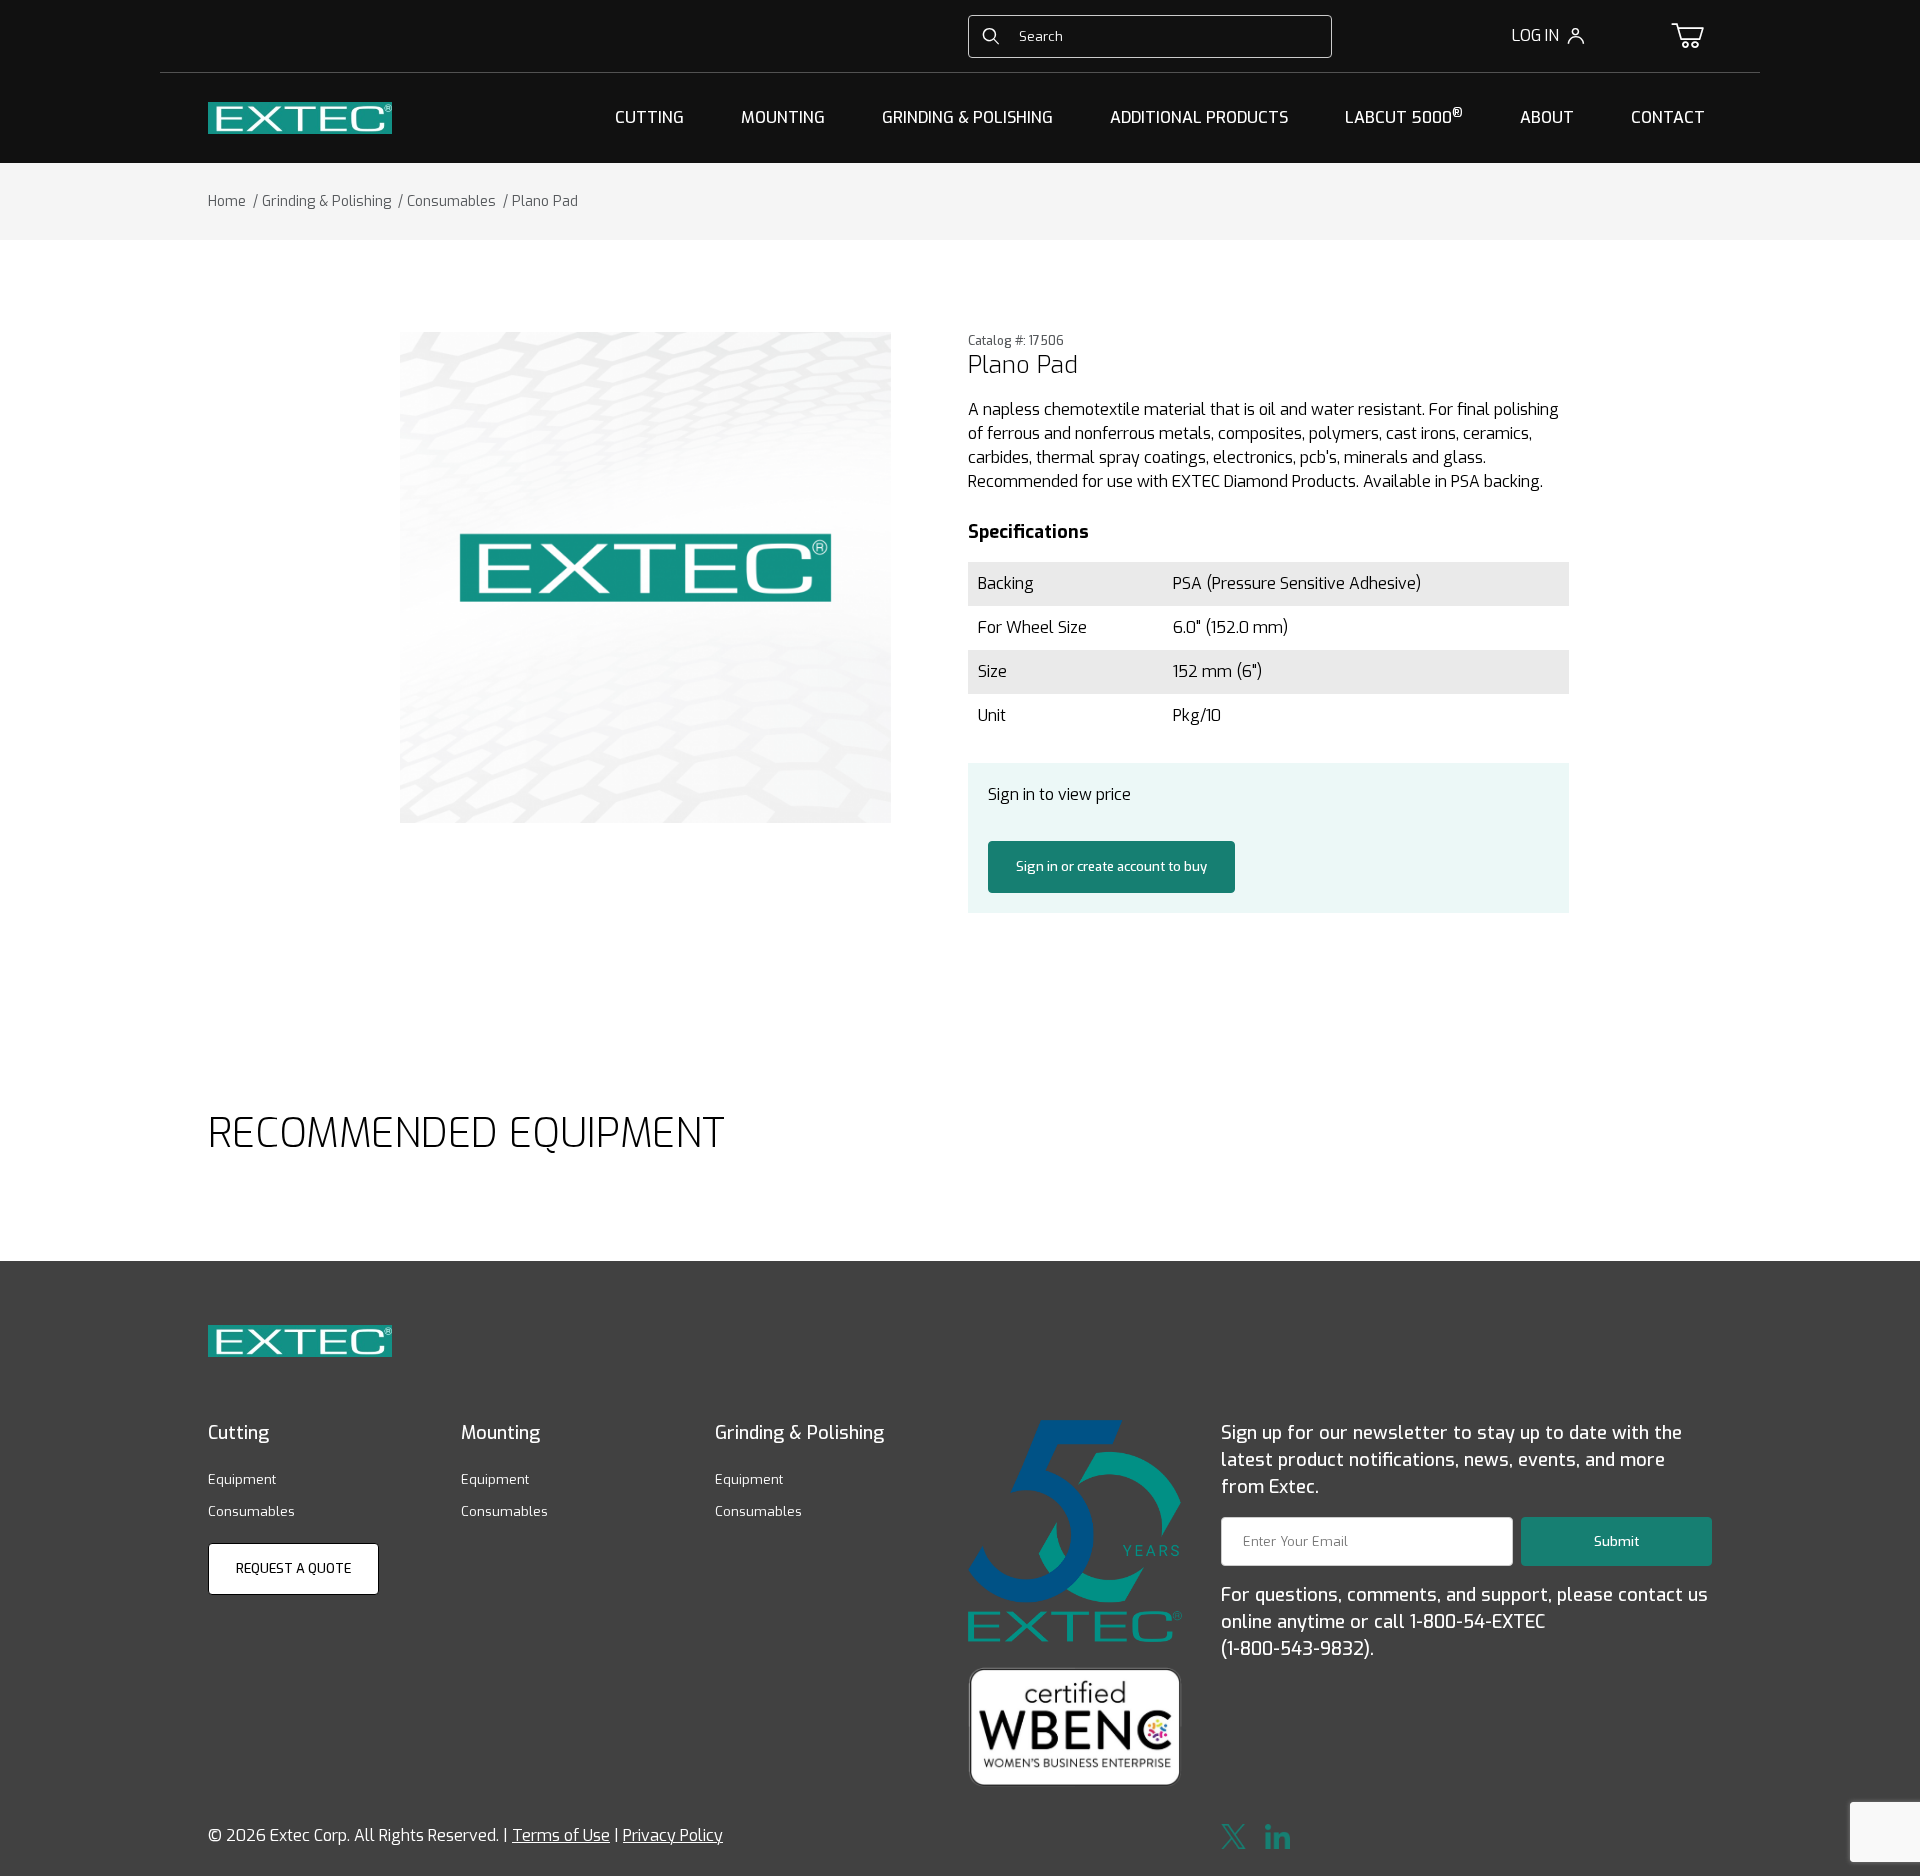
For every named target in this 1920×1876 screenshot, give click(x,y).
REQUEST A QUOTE (293, 1568)
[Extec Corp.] (300, 116)
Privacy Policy (673, 1835)
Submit (1616, 1541)
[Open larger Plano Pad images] (645, 577)
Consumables (251, 1511)
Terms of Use (561, 1835)
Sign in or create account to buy (1111, 866)
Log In (1535, 35)
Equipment (242, 1479)
